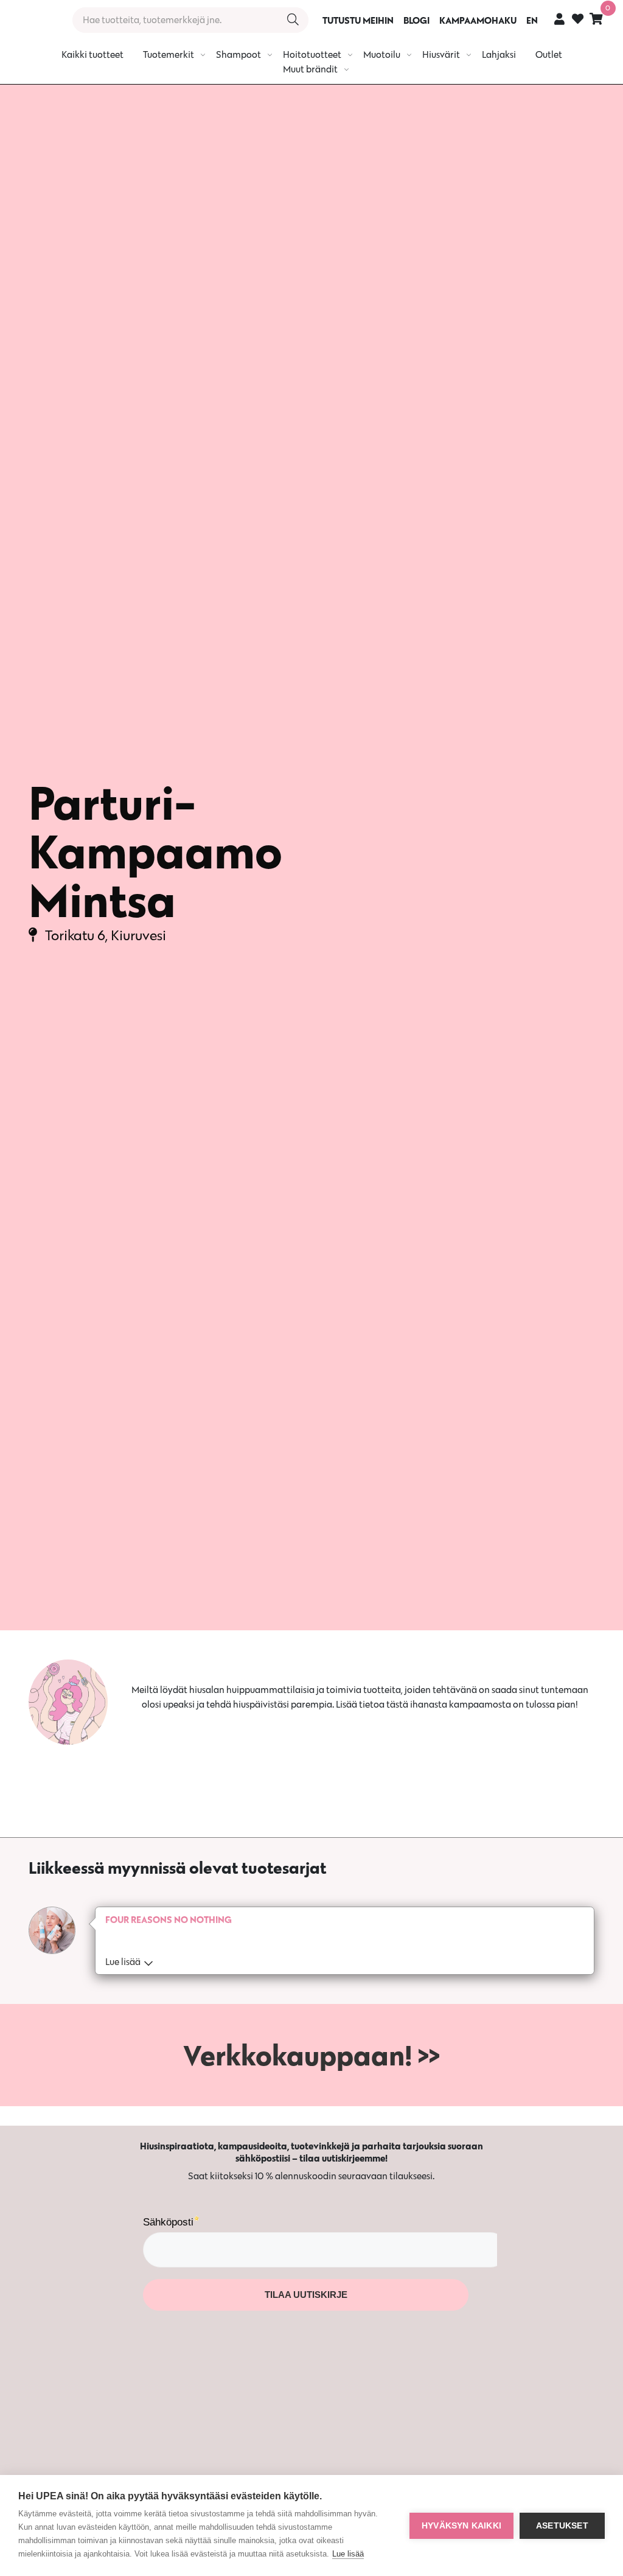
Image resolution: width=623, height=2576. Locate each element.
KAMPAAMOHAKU (478, 20)
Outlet (549, 54)
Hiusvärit (441, 54)
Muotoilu (382, 54)
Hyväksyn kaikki (461, 2526)
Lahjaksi (499, 54)
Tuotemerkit (169, 54)
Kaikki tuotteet (92, 54)
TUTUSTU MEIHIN (358, 20)
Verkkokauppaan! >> (311, 2055)
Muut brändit (310, 69)
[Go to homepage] (32, 20)
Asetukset (562, 2526)
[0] (596, 19)
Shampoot (238, 54)
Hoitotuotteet (312, 54)
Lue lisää (348, 2554)
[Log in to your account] (559, 19)
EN (532, 20)
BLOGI (416, 20)
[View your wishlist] (578, 20)
